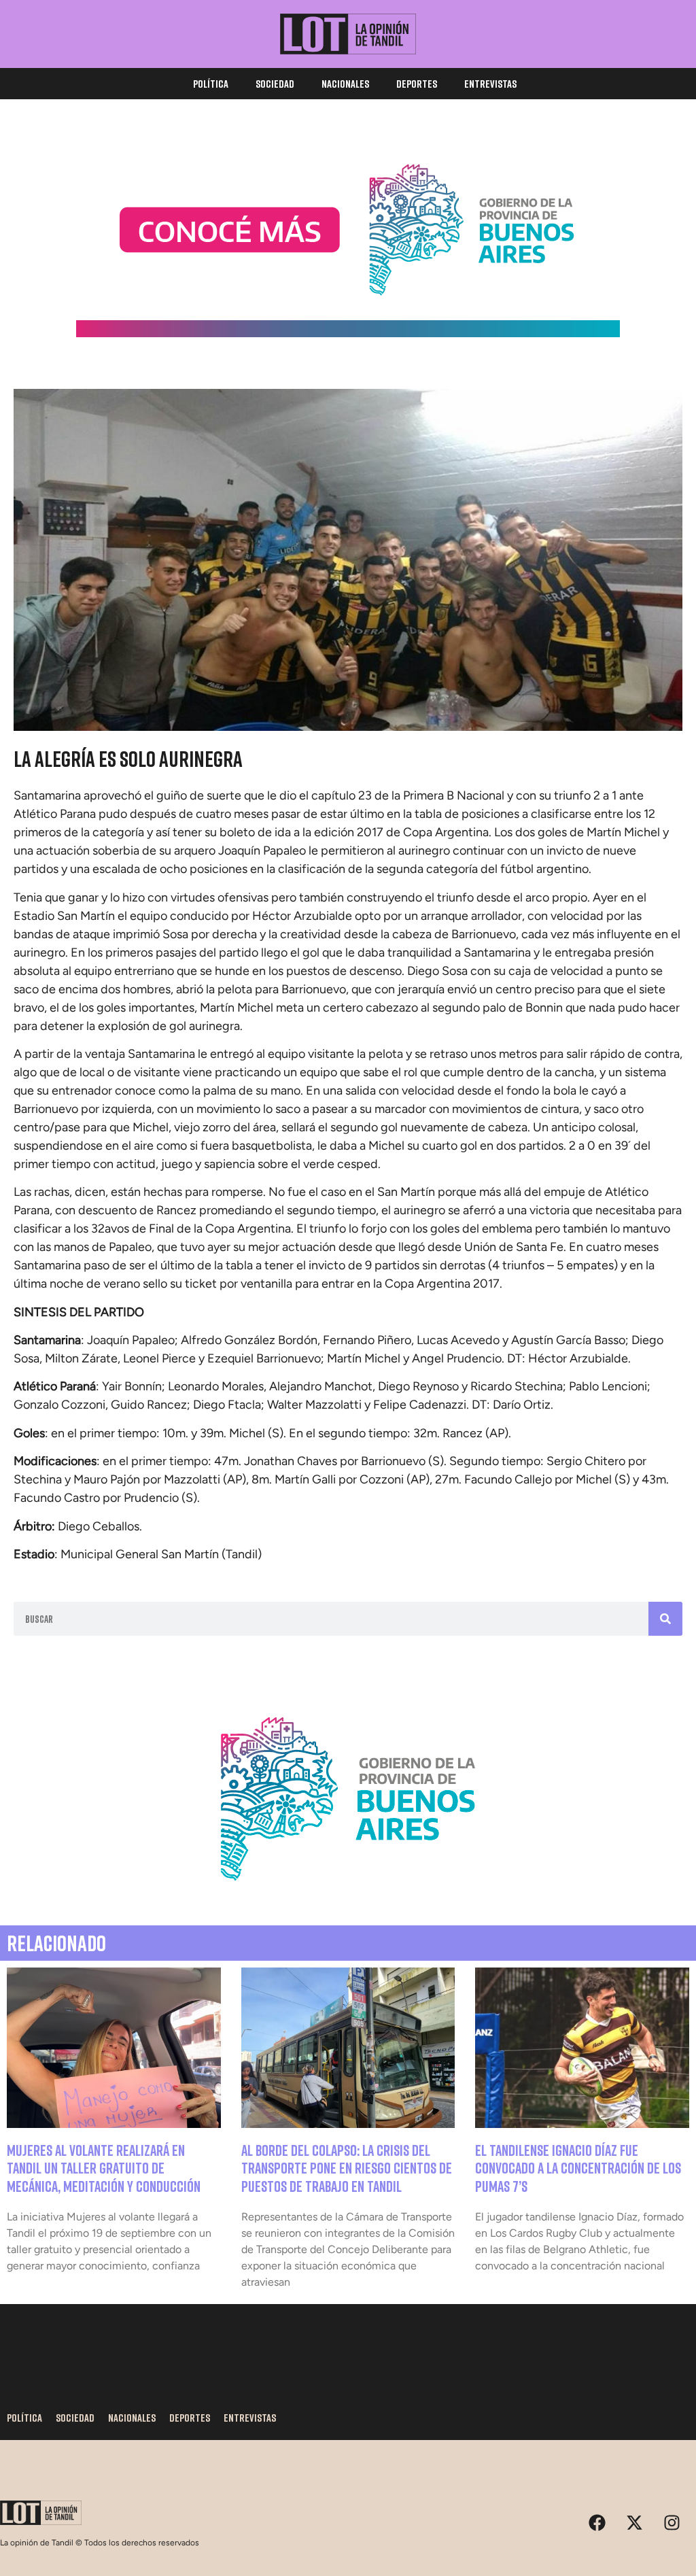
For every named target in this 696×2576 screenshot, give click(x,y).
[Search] (665, 1619)
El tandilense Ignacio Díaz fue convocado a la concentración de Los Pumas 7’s (578, 2168)
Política (211, 84)
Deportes (417, 84)
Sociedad (275, 84)
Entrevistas (490, 84)
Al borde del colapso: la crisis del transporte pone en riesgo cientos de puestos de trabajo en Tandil (347, 2168)
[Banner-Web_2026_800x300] (348, 1897)
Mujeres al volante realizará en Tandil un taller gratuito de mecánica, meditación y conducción (104, 2168)
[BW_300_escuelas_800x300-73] (348, 333)
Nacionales (345, 84)
